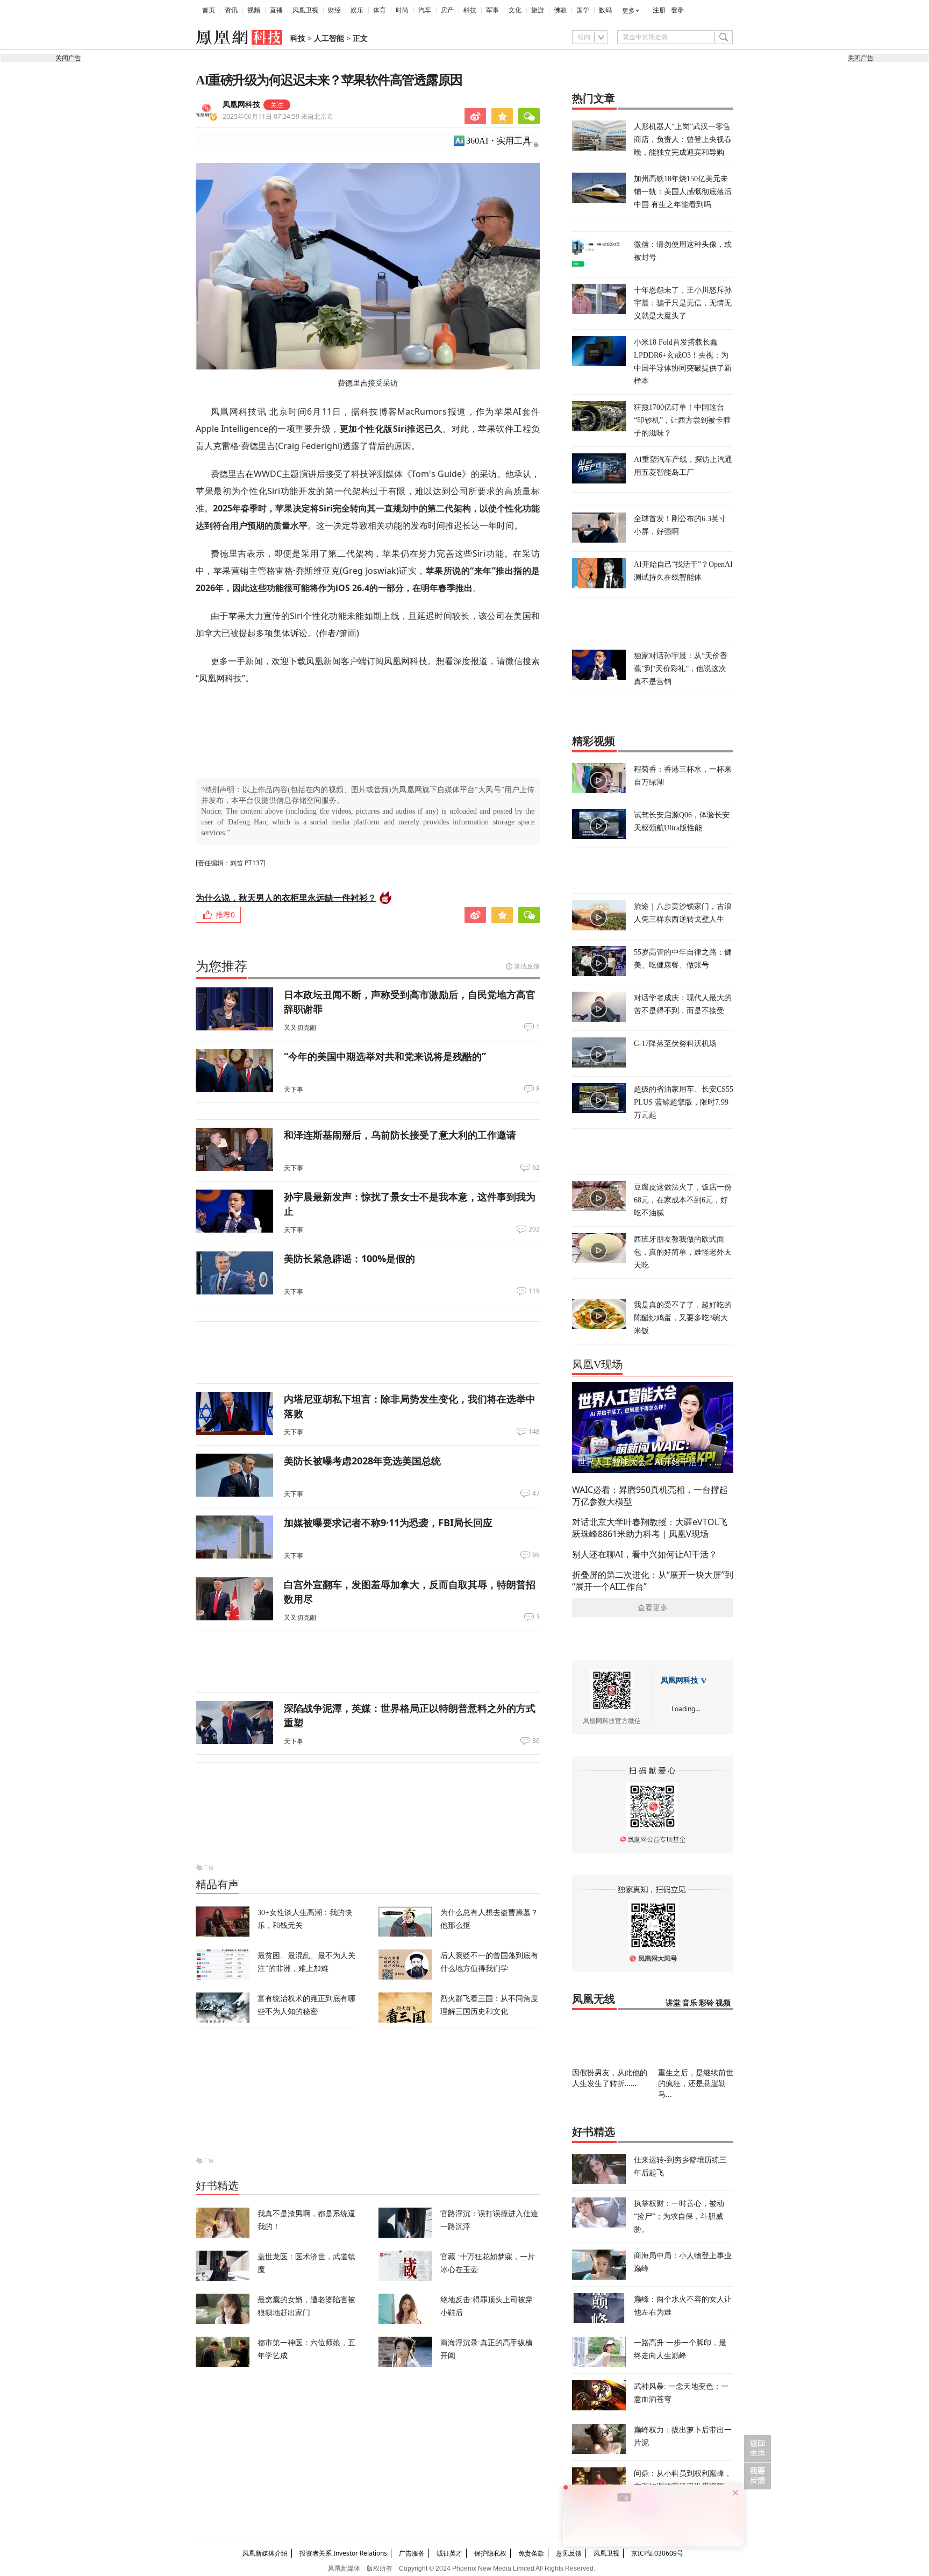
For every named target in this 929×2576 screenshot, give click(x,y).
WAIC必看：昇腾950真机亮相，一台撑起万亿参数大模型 (650, 1496)
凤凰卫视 (305, 10)
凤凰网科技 (241, 105)
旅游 (538, 10)
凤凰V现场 (597, 1364)
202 (534, 1229)
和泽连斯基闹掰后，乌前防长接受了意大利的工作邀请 (400, 1135)
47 (536, 1493)
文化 (515, 10)
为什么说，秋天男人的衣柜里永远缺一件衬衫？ (286, 898)
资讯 (231, 10)
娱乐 (357, 10)
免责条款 (531, 2553)
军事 (492, 10)
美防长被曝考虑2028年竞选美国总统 (362, 1461)
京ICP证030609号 (657, 2553)
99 (536, 1555)
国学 (583, 10)
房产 (447, 10)
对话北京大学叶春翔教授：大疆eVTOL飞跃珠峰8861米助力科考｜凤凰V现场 (650, 1528)
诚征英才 (449, 2553)
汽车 (425, 10)
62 (536, 1168)
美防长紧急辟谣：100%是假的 (349, 1258)
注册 (659, 10)
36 (536, 1741)
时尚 (402, 10)
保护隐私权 (490, 2553)
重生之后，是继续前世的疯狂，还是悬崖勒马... (696, 2083)
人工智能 (329, 38)
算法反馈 (527, 966)
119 (534, 1291)
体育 (380, 10)
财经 (334, 10)
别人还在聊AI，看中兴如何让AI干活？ (645, 1554)
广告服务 (412, 2553)
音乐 (690, 2003)
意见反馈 (569, 2553)
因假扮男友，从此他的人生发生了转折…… (610, 2078)
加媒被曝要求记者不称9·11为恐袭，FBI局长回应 (388, 1522)
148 (534, 1432)
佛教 (560, 10)
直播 (276, 10)
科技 (470, 10)
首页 (209, 10)
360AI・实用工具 (499, 141)
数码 (605, 10)
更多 (628, 11)
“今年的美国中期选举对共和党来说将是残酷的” (385, 1056)
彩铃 (706, 2003)
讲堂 (673, 2003)
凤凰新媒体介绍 (265, 2553)
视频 (254, 10)
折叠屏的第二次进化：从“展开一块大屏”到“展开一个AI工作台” (653, 1581)
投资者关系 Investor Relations (343, 2553)
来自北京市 (278, 116)
